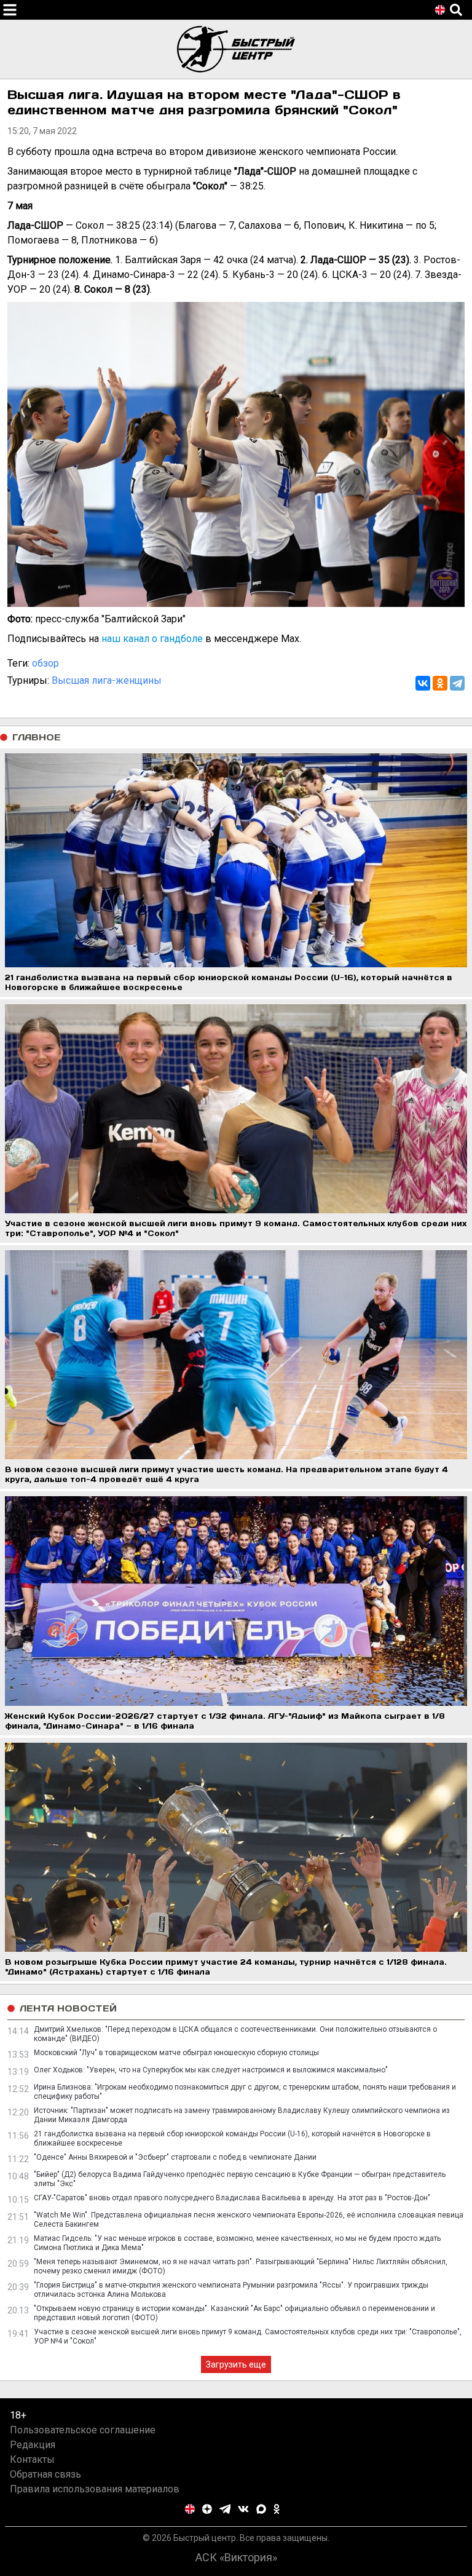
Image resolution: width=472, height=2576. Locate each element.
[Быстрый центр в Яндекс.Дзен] (207, 2509)
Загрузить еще (236, 2364)
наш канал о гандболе (152, 639)
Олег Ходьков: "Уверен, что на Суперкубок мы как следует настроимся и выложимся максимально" (211, 2070)
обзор (45, 663)
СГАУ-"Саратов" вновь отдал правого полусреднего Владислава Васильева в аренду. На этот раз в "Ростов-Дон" (232, 2198)
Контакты (32, 2459)
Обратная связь (45, 2474)
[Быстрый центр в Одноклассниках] (277, 2509)
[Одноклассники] (440, 683)
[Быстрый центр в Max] (261, 2509)
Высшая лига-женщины (107, 680)
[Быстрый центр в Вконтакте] (243, 2509)
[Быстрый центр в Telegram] (225, 2509)
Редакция (33, 2445)
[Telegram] (457, 683)
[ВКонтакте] (423, 683)
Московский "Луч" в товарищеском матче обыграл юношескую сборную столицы (176, 2053)
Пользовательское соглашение (83, 2430)
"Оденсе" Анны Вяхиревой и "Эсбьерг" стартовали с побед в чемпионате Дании (175, 2157)
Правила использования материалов (95, 2489)
